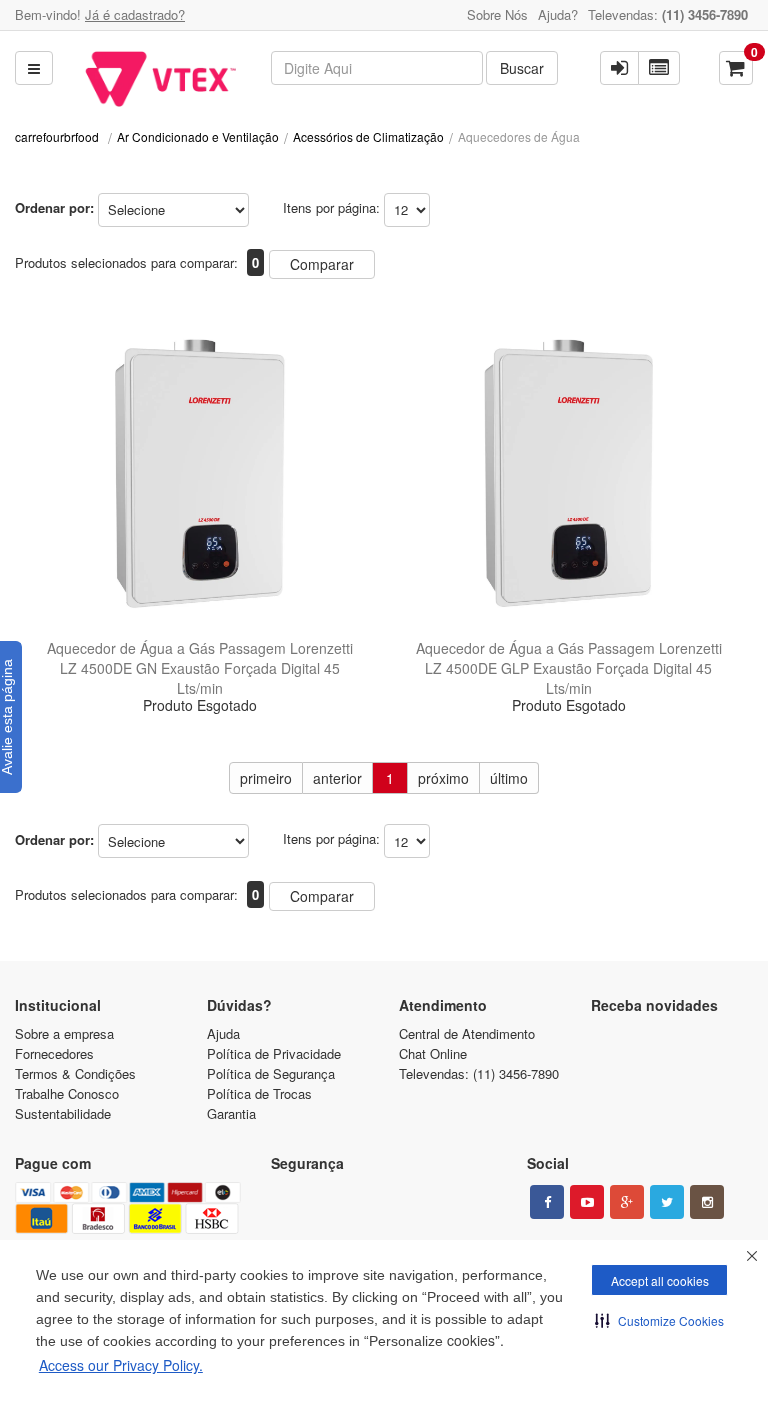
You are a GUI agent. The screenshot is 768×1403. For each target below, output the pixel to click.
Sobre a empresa (64, 1033)
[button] (659, 1320)
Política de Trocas (259, 1093)
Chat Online (433, 1053)
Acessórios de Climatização (368, 136)
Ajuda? (558, 14)
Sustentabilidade (63, 1113)
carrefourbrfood (57, 136)
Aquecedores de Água (519, 136)
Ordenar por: (54, 207)
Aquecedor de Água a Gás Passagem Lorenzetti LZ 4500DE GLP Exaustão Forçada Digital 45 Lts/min (569, 668)
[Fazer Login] (619, 68)
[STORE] (160, 79)
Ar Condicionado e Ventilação (198, 136)
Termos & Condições (75, 1073)
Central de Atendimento (467, 1033)
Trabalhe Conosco (67, 1093)
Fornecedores (54, 1053)
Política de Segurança (271, 1073)
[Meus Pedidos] (659, 68)
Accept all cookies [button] (660, 1280)
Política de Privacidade (274, 1053)
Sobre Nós (497, 14)
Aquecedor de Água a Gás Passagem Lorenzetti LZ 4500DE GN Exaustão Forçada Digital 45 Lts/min (200, 668)
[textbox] (377, 68)
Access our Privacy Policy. (121, 1365)
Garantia (231, 1113)
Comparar (322, 264)
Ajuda (223, 1033)
